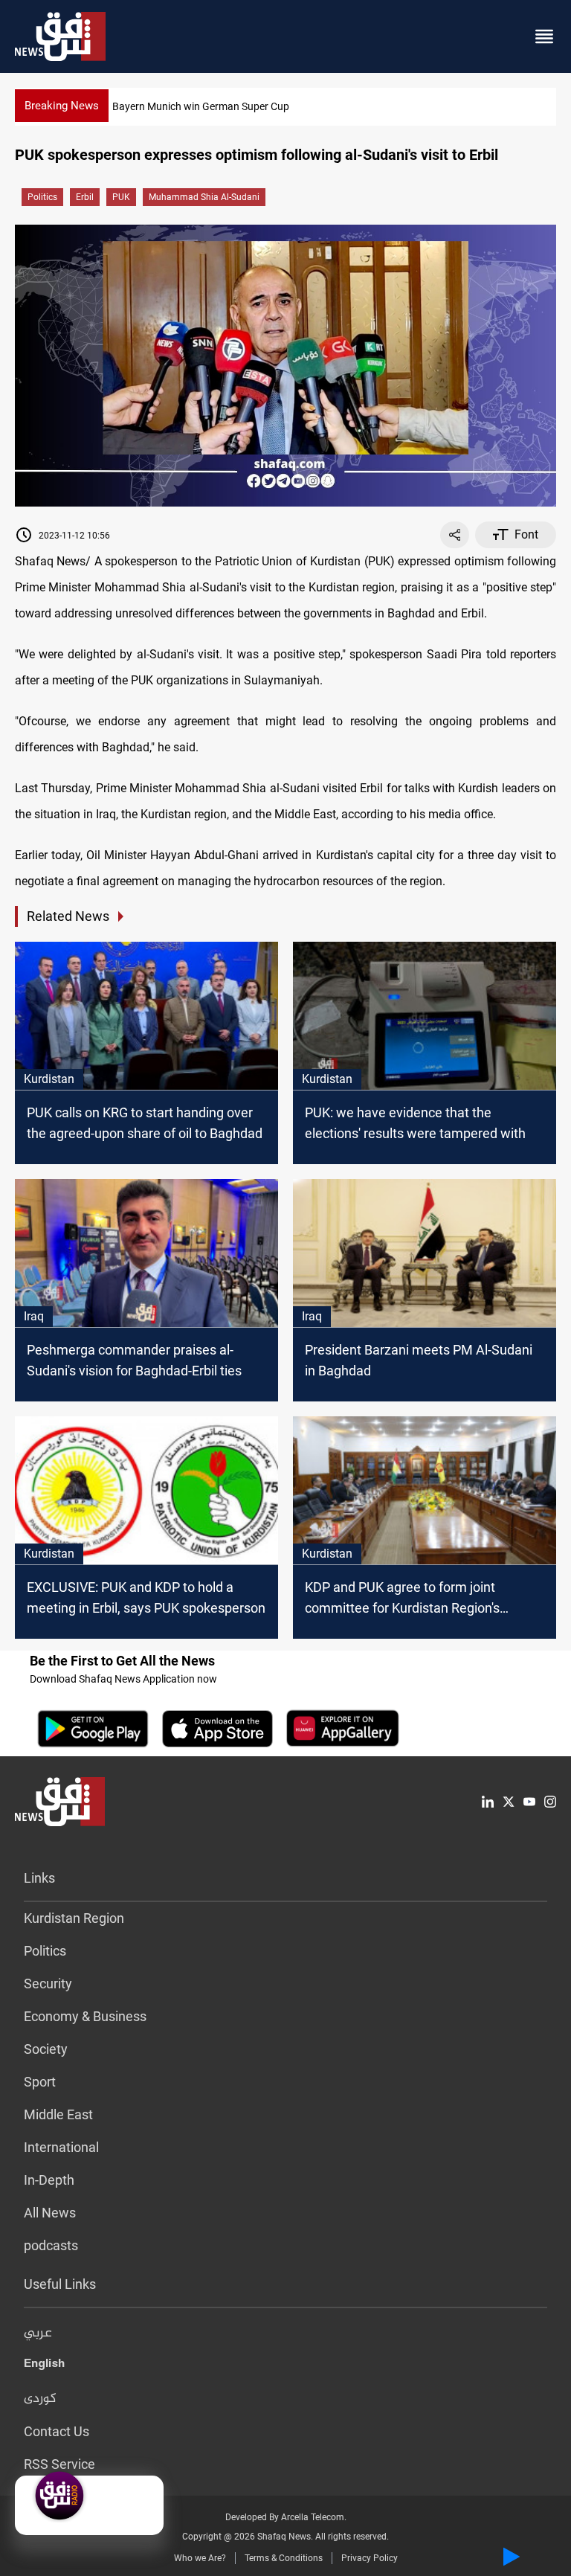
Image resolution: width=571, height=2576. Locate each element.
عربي (38, 2334)
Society (46, 2049)
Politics (42, 197)
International (61, 2147)
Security (48, 1984)
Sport (40, 2082)
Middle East (58, 2114)
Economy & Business (85, 2016)
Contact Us (57, 2431)
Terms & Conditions (284, 2558)
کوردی (40, 2399)
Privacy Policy (370, 2558)
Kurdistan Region (74, 1918)
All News (50, 2213)
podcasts (51, 2245)
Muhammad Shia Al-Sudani (204, 197)
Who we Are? (200, 2558)
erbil (85, 197)
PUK (121, 197)
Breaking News (62, 106)
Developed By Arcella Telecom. (286, 2517)
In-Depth (49, 2180)
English (44, 2366)
